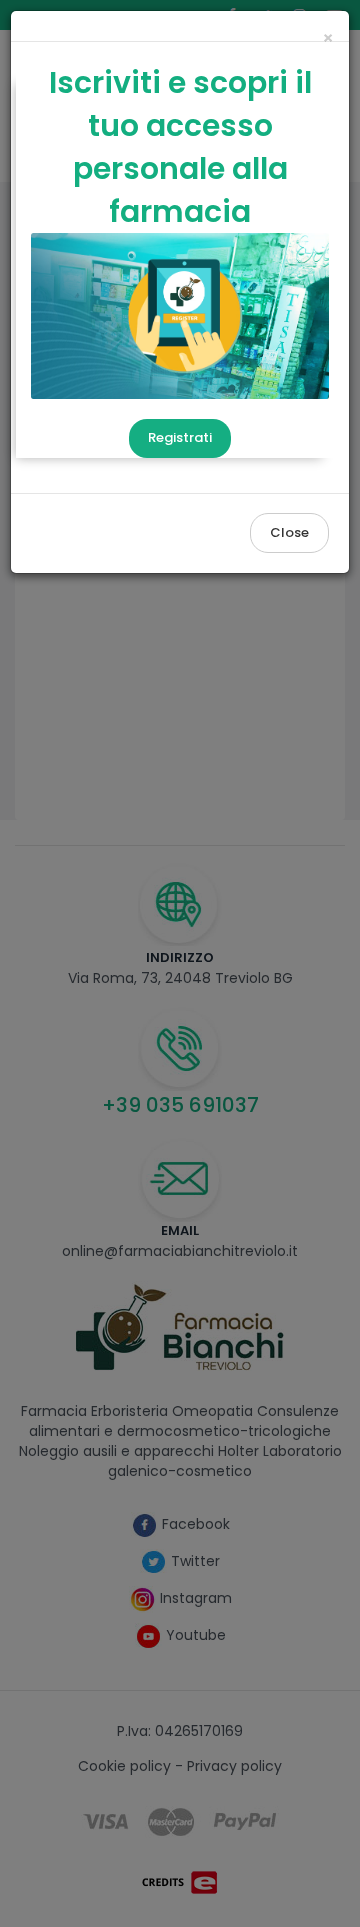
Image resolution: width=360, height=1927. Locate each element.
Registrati (180, 437)
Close (289, 532)
